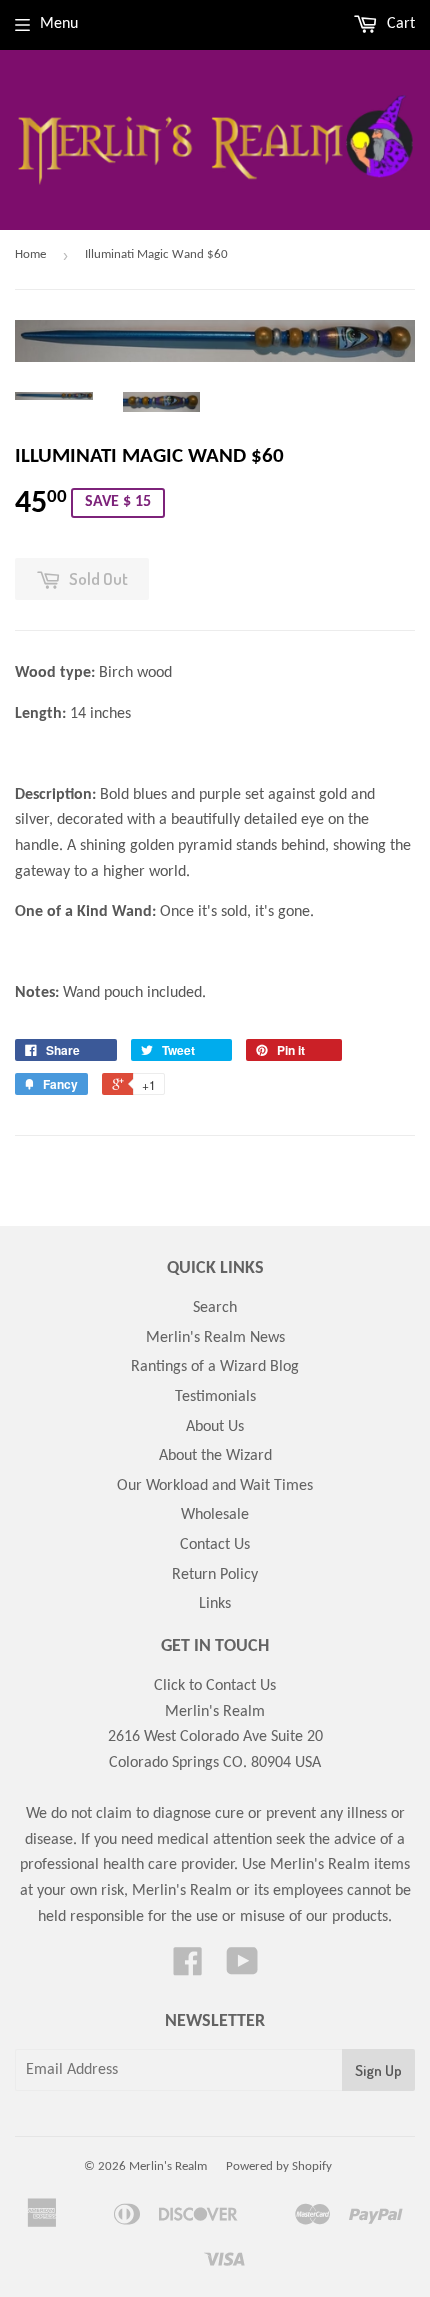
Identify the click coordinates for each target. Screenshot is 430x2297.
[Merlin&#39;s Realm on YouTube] (242, 1969)
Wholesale (215, 1515)
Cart (399, 24)
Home (30, 254)
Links (215, 1604)
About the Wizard (215, 1456)
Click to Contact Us (215, 1686)
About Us (215, 1427)
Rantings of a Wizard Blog (215, 1367)
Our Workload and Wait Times (215, 1486)
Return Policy (215, 1575)
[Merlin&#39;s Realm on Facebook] (188, 1969)
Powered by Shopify (279, 2166)
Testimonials (215, 1397)
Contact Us (215, 1545)
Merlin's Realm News (215, 1338)
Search (215, 1308)
